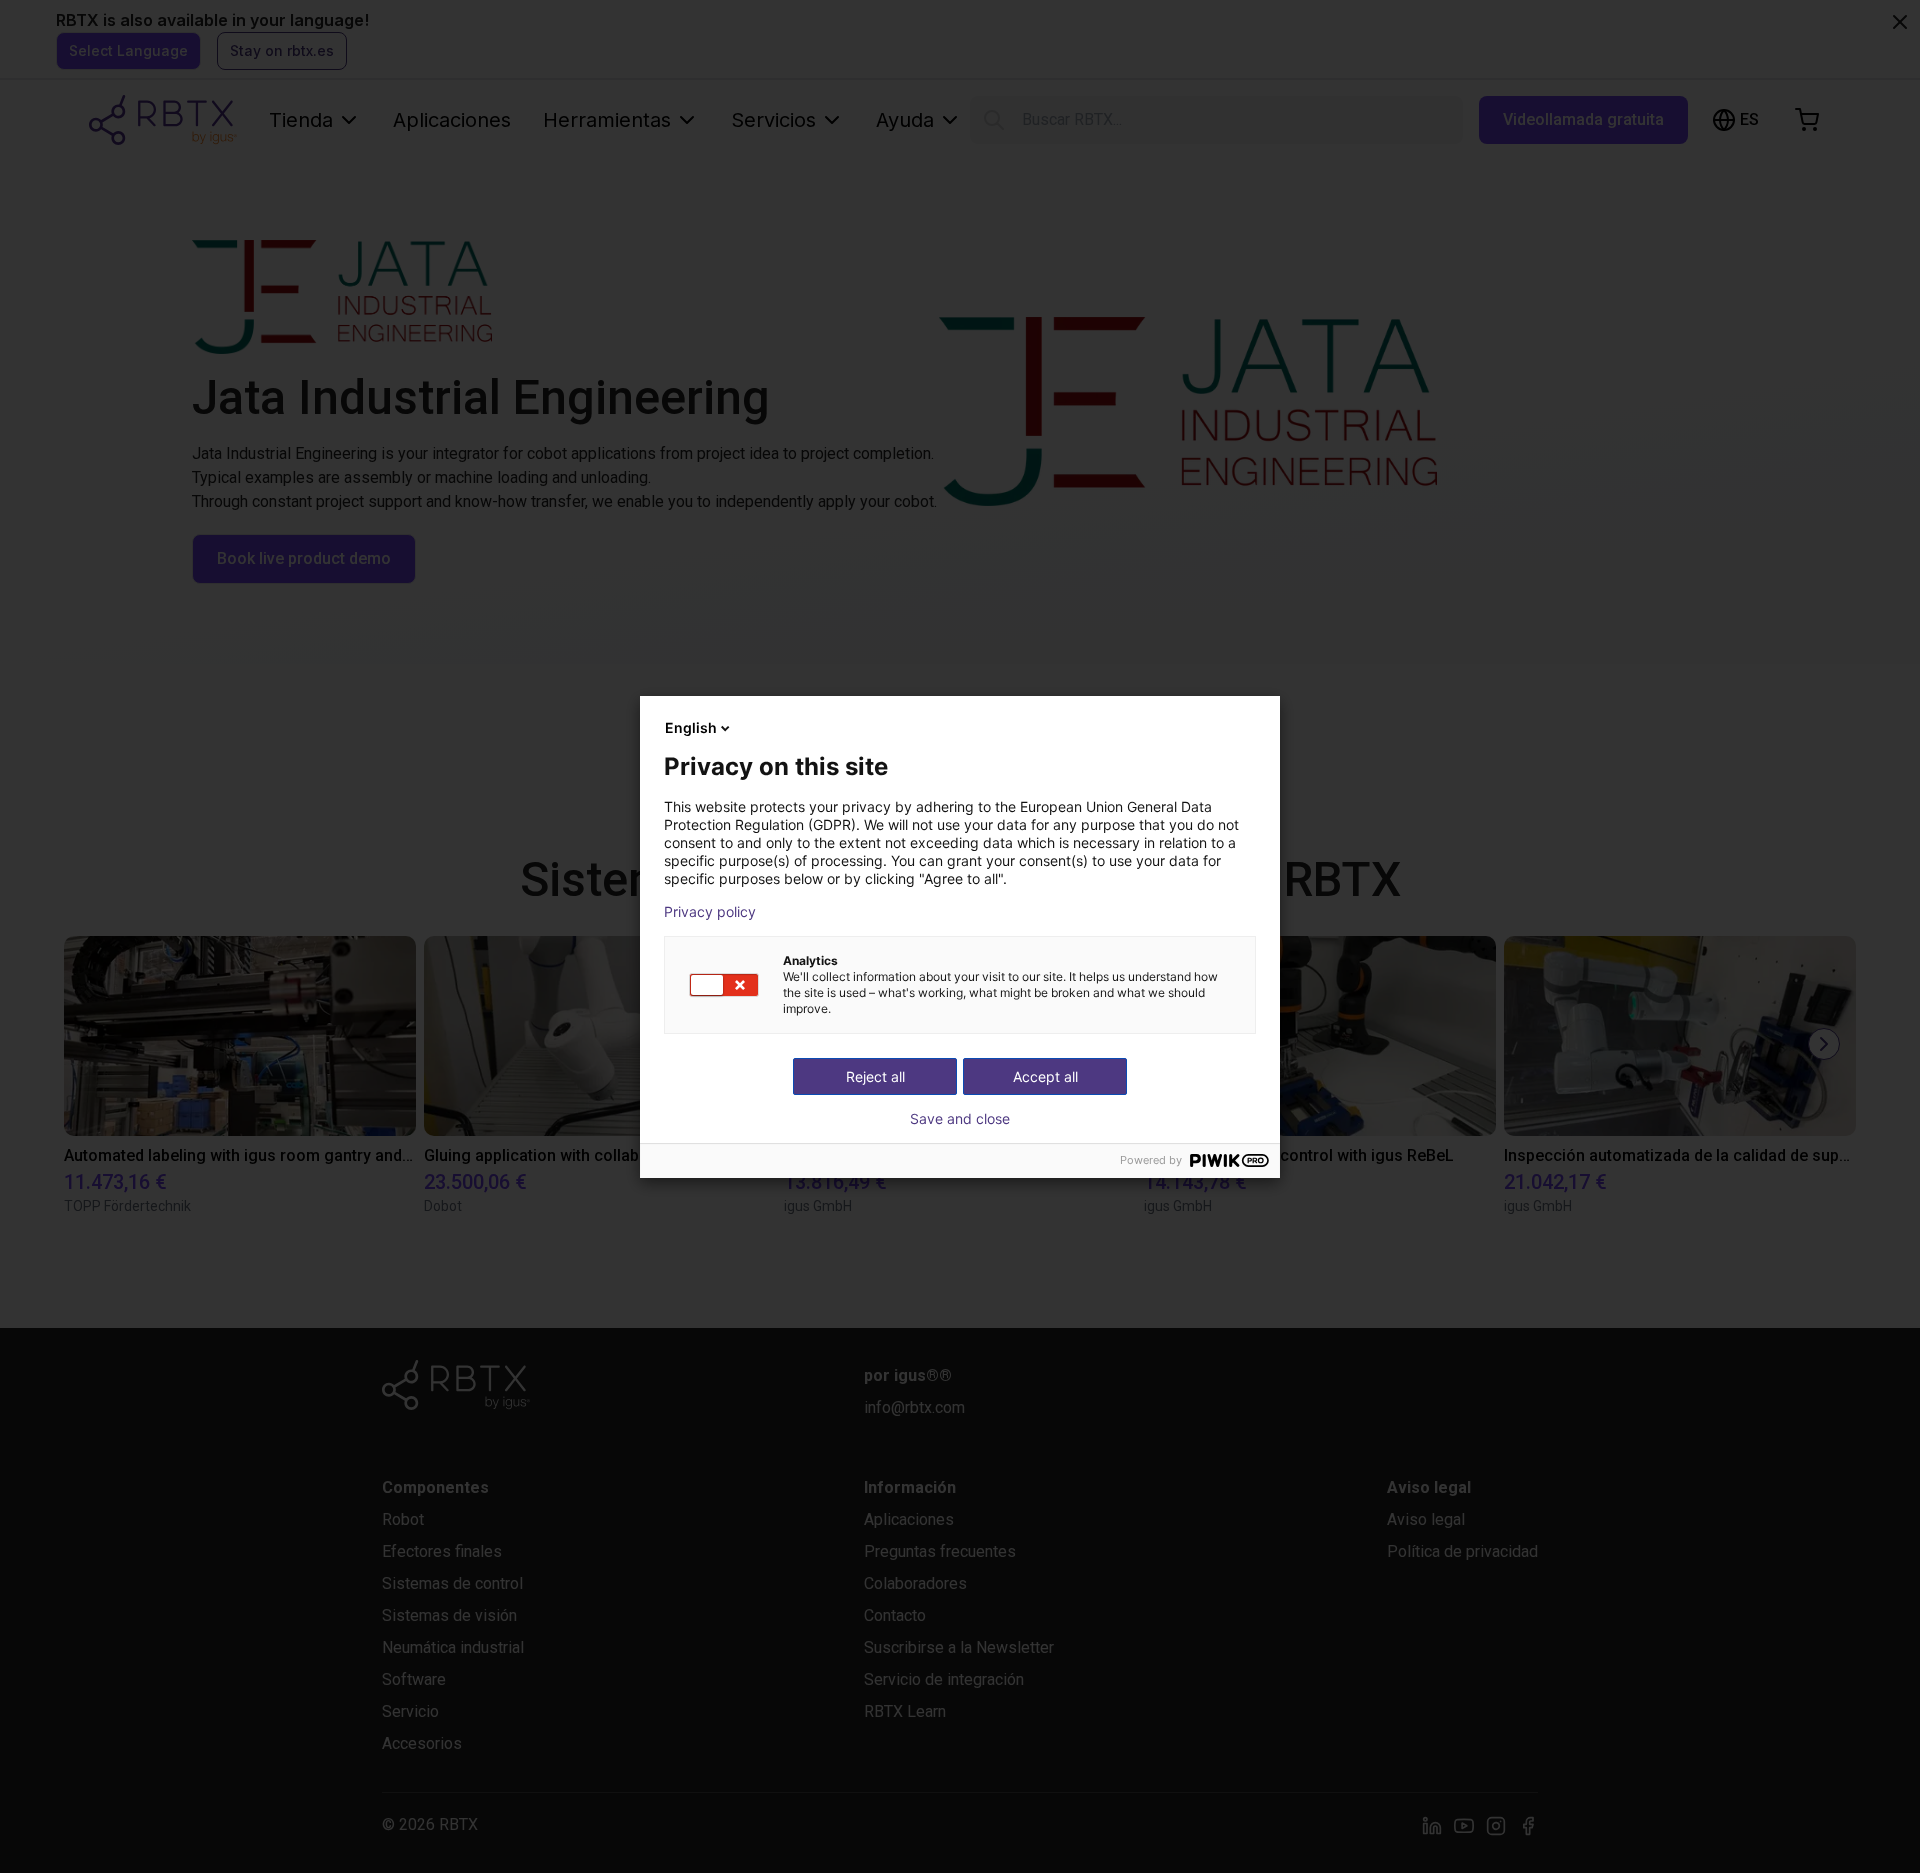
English (691, 727)
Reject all (875, 1076)
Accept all (1045, 1076)
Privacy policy (710, 912)
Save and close (960, 1119)
